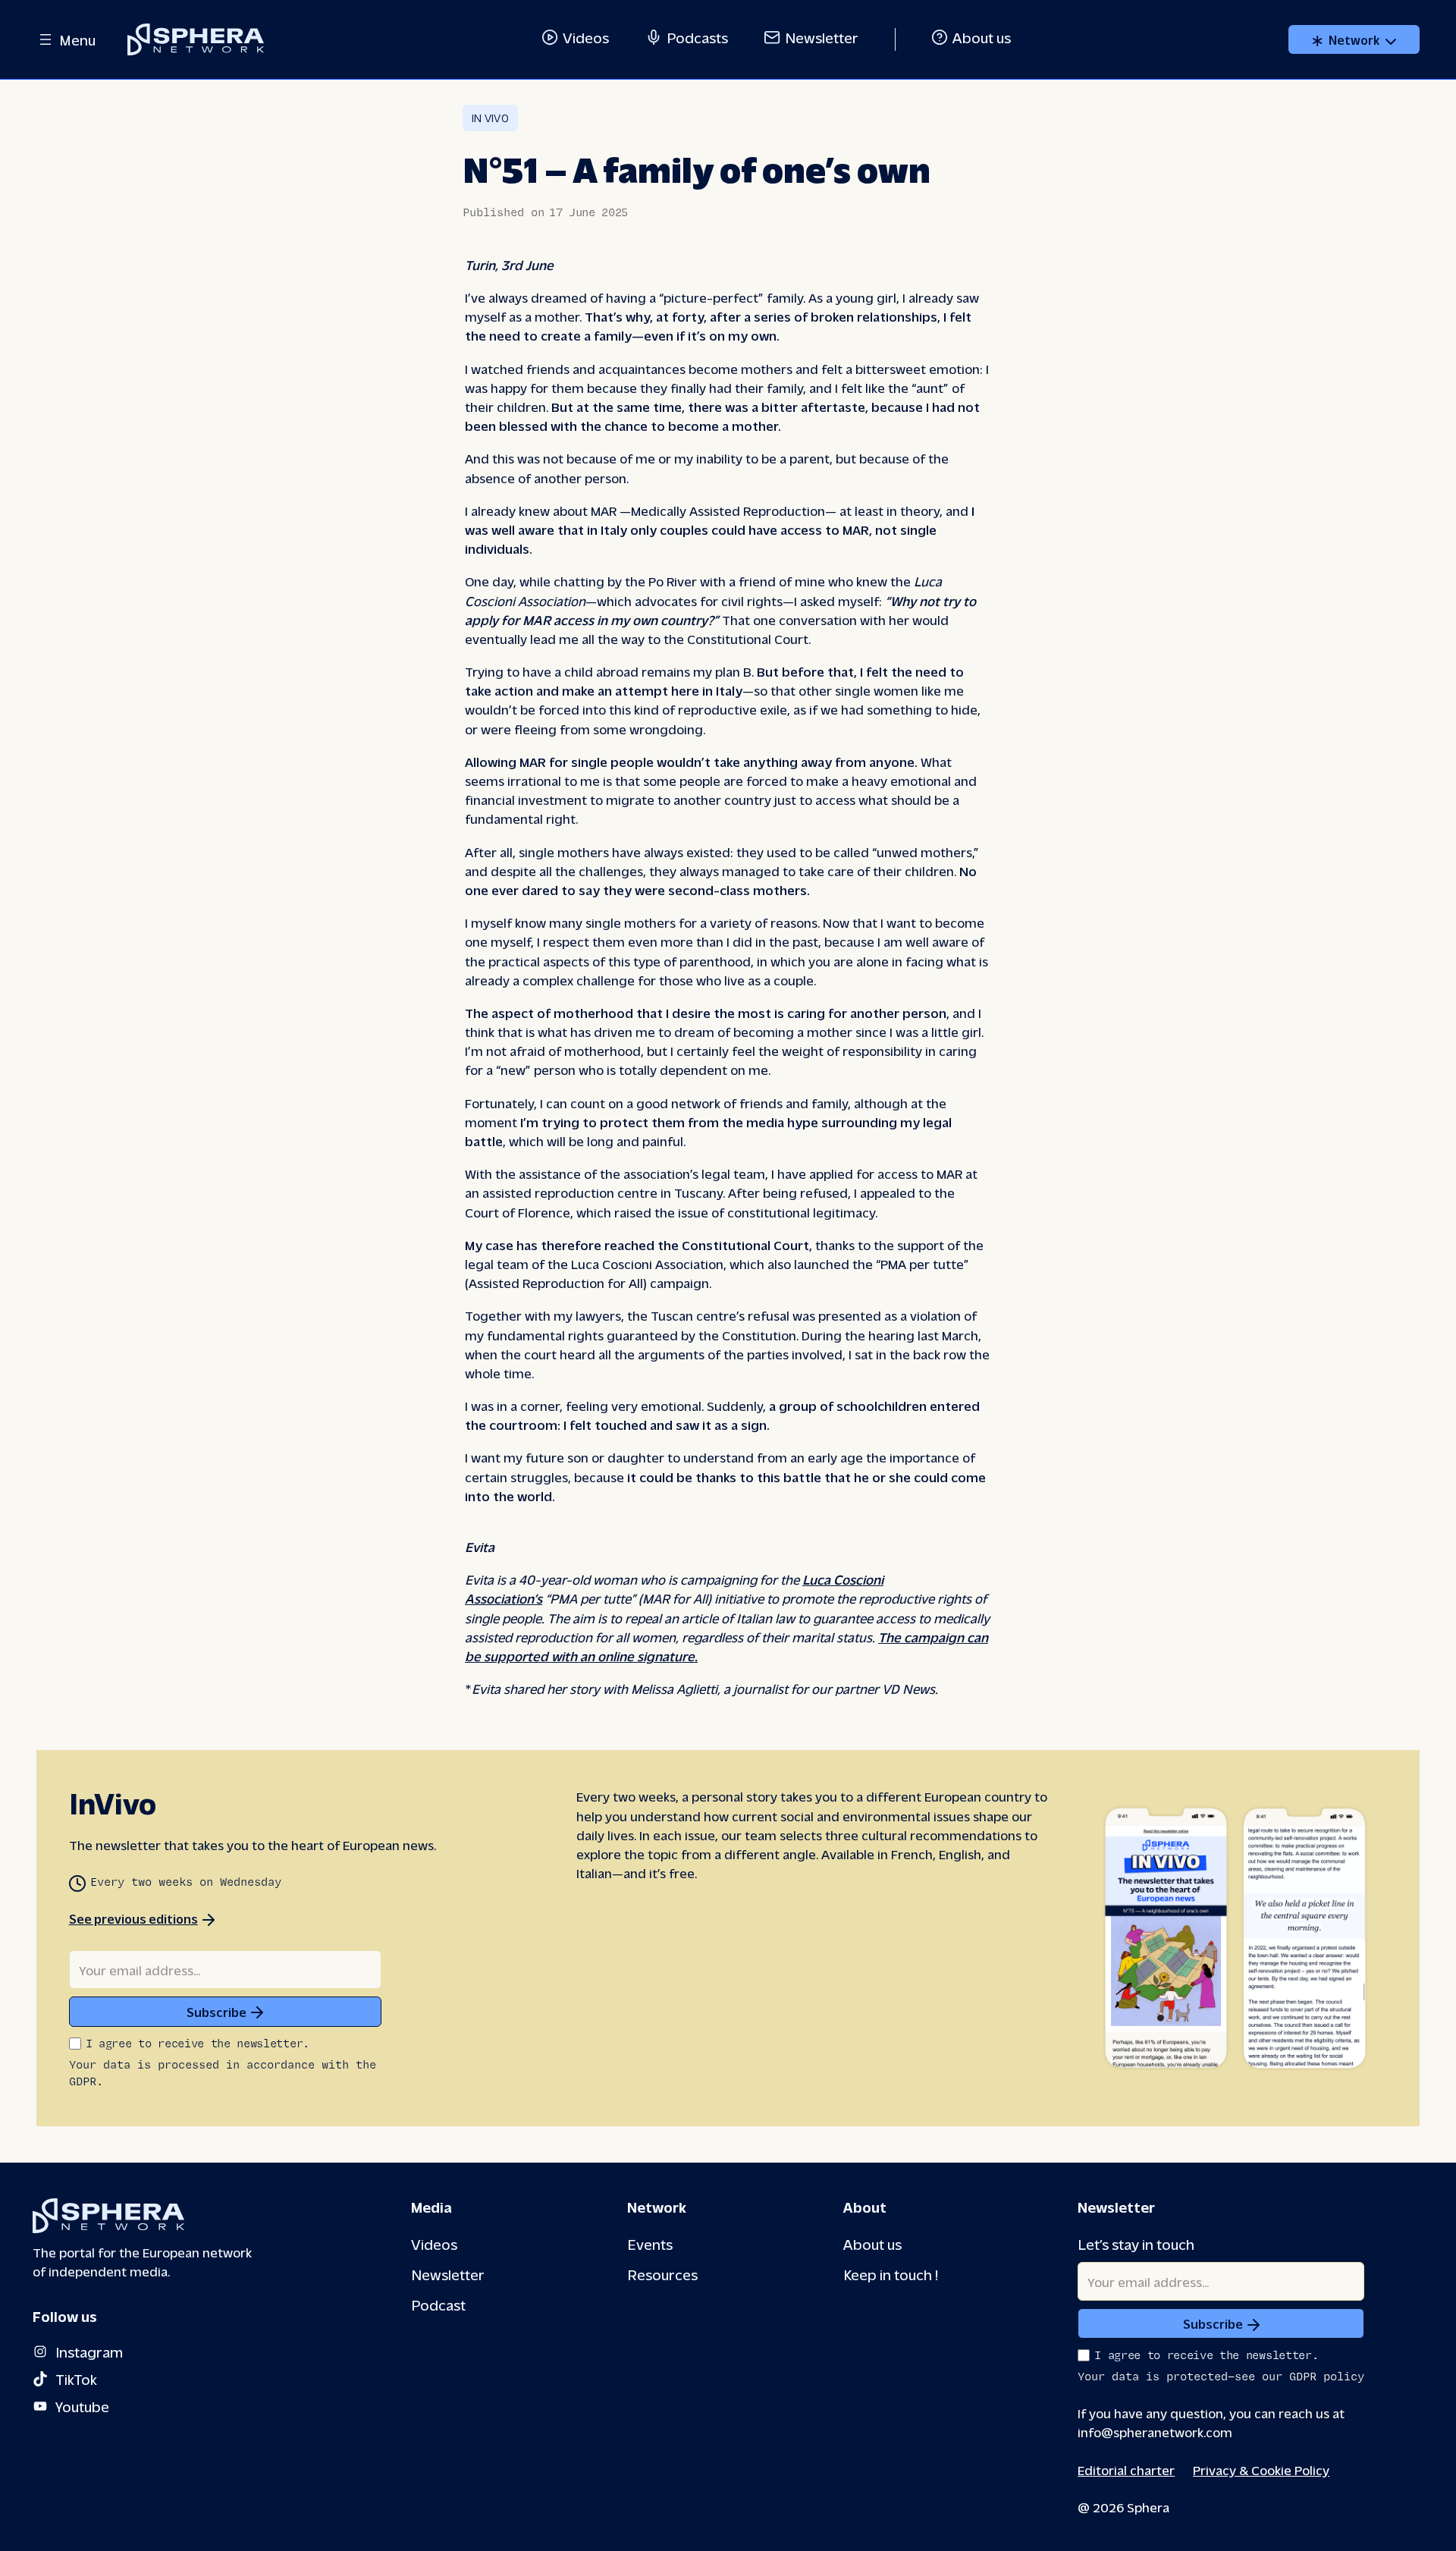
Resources (662, 2274)
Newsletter (822, 37)
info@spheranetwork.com (1155, 2432)
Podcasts (697, 37)
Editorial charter (1126, 2469)
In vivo (490, 118)
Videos (586, 37)
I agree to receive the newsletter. (198, 2044)
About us (982, 37)
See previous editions (133, 1918)
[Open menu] (45, 39)
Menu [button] (77, 39)
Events (650, 2243)
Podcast (438, 2304)
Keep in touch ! (891, 2274)
